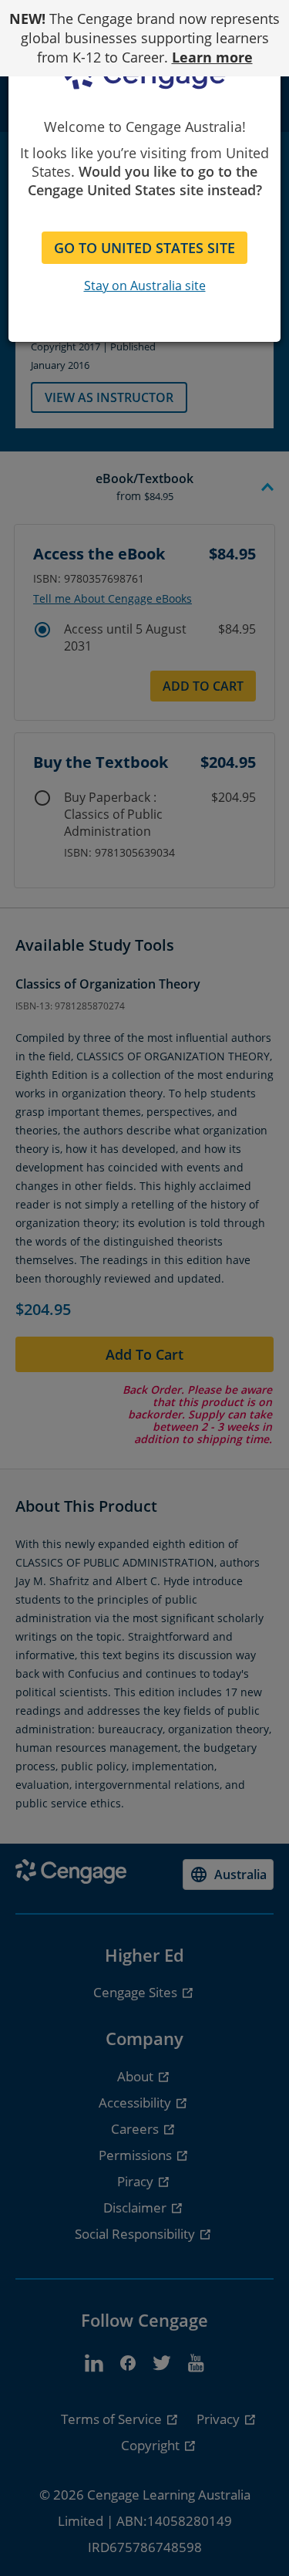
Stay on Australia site (145, 286)
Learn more (212, 57)
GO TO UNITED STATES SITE (144, 248)
